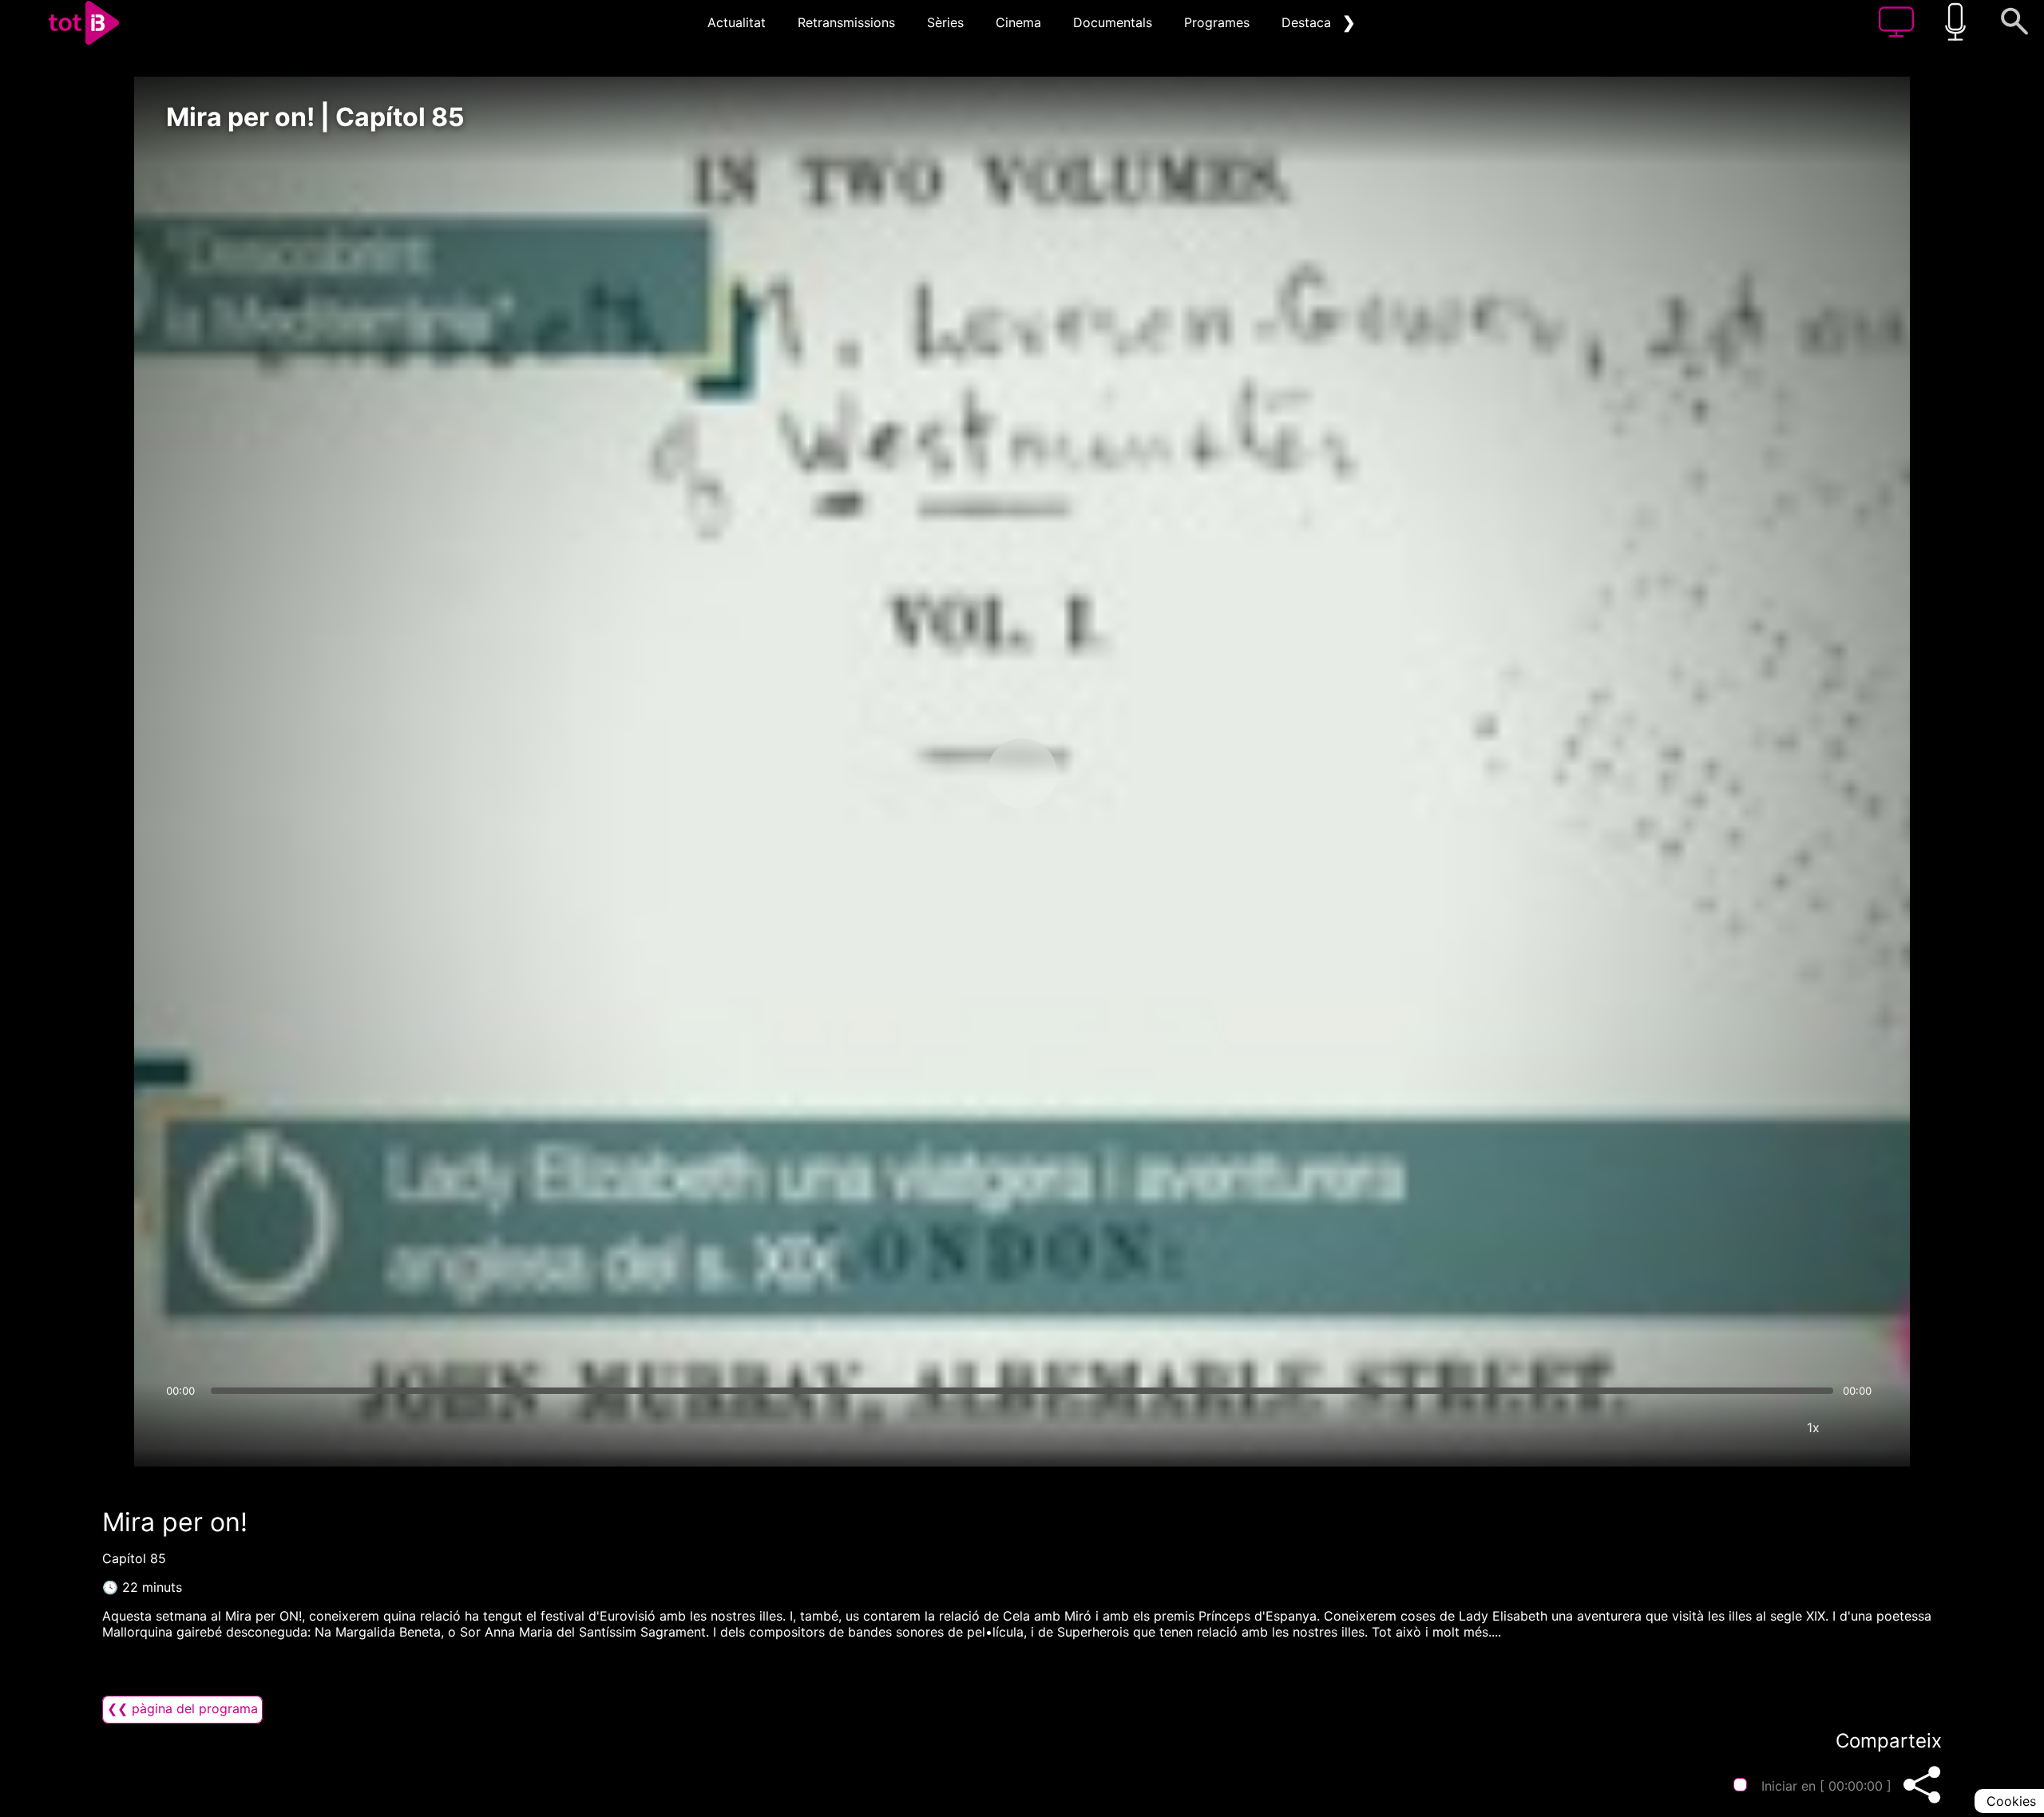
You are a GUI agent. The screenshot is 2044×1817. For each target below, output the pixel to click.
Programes (1217, 22)
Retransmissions (846, 22)
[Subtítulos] (1717, 1427)
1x (1813, 1427)
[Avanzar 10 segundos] (1106, 774)
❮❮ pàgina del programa (182, 1708)
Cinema (1018, 22)
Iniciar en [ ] (1826, 1786)
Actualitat (737, 22)
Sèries (945, 22)
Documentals (1113, 22)
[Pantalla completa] (1861, 1427)
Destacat (1309, 22)
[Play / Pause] (1022, 774)
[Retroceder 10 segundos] (938, 774)
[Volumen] (183, 1427)
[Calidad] (1765, 1427)
